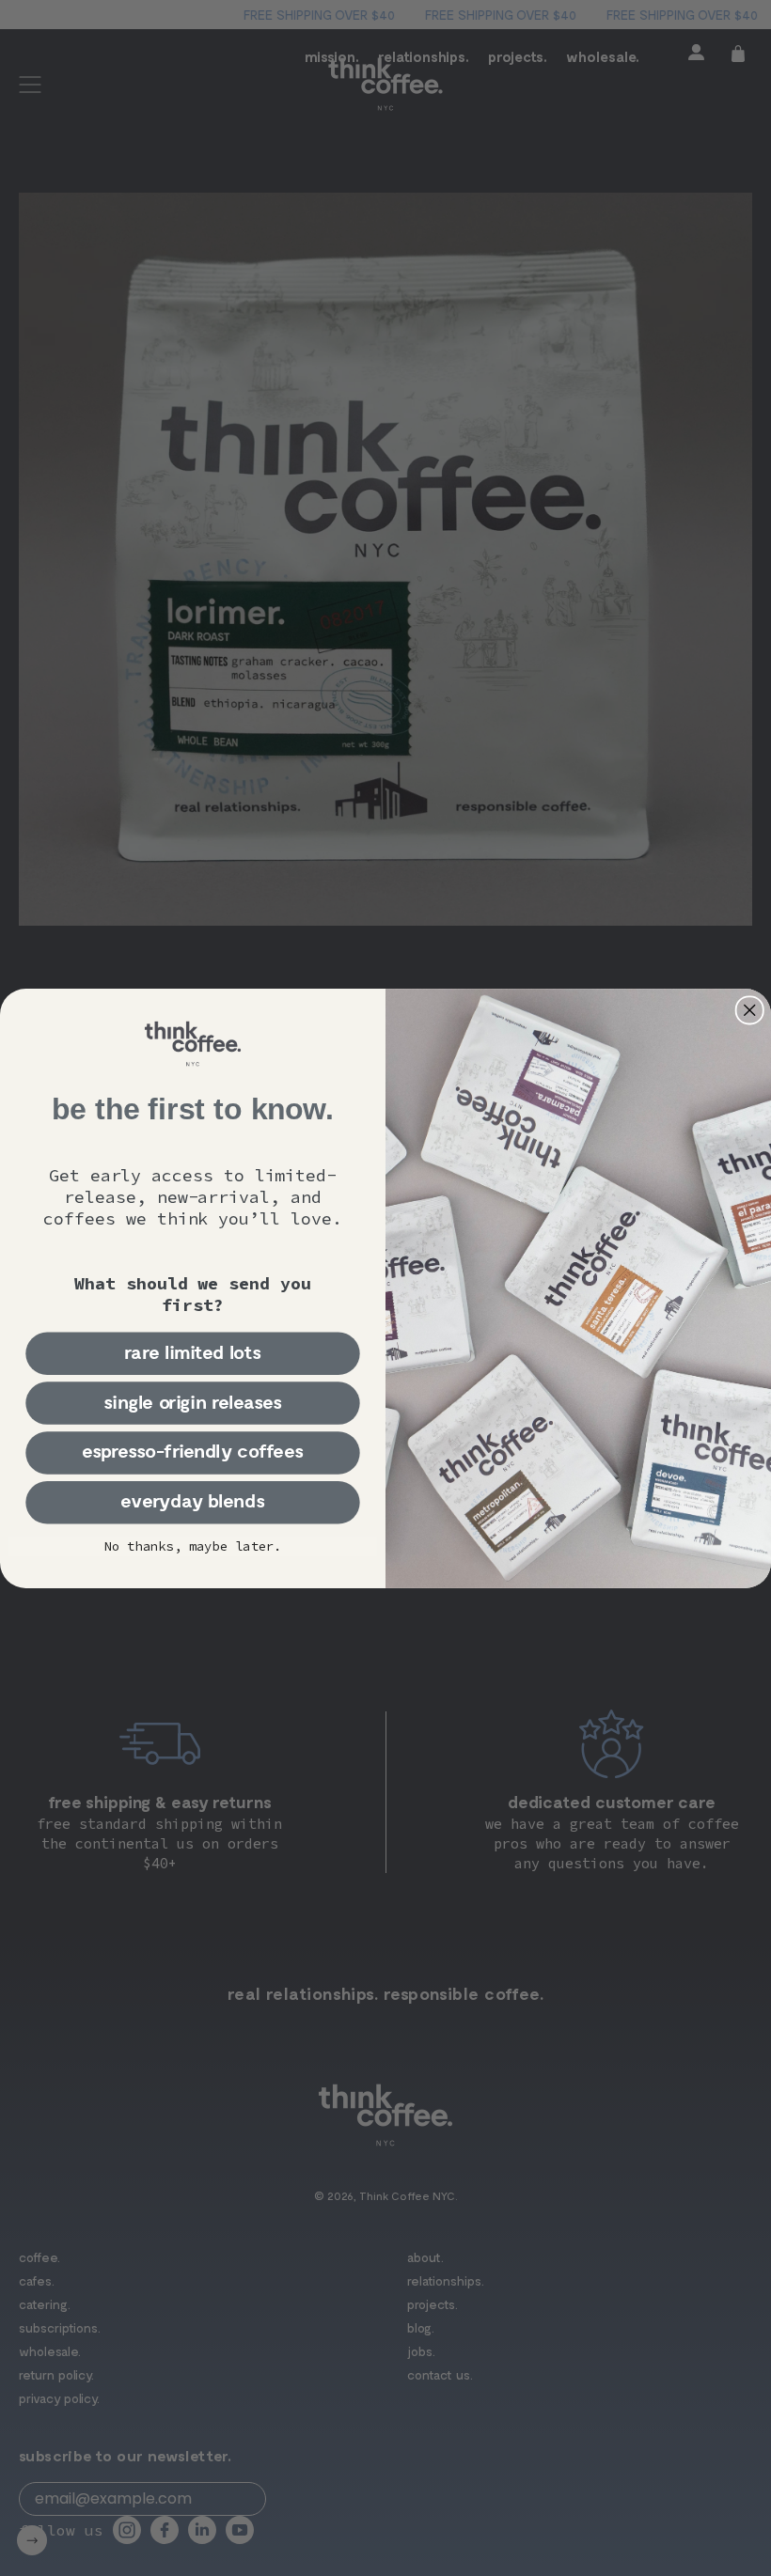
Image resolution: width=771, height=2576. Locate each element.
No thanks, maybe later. (193, 1546)
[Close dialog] (750, 1010)
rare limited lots (193, 1353)
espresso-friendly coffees (193, 1452)
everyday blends (192, 1501)
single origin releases (193, 1402)
